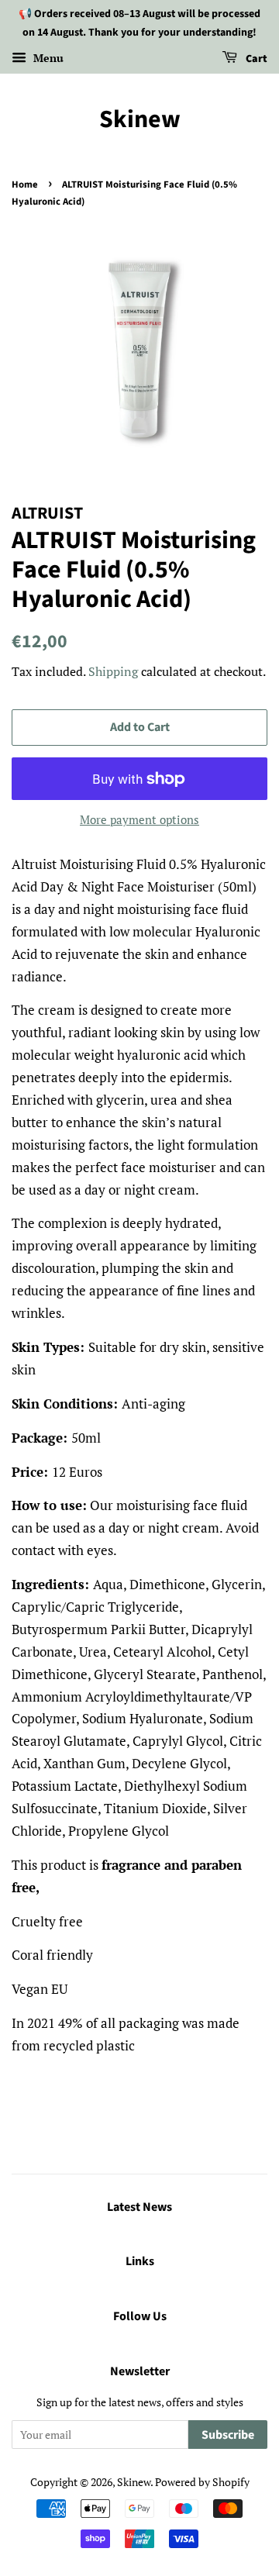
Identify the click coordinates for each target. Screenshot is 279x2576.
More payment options (139, 819)
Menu (47, 58)
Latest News (139, 2207)
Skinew (140, 119)
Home (25, 184)
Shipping (113, 671)
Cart (255, 59)
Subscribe (228, 2435)
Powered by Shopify (202, 2482)
